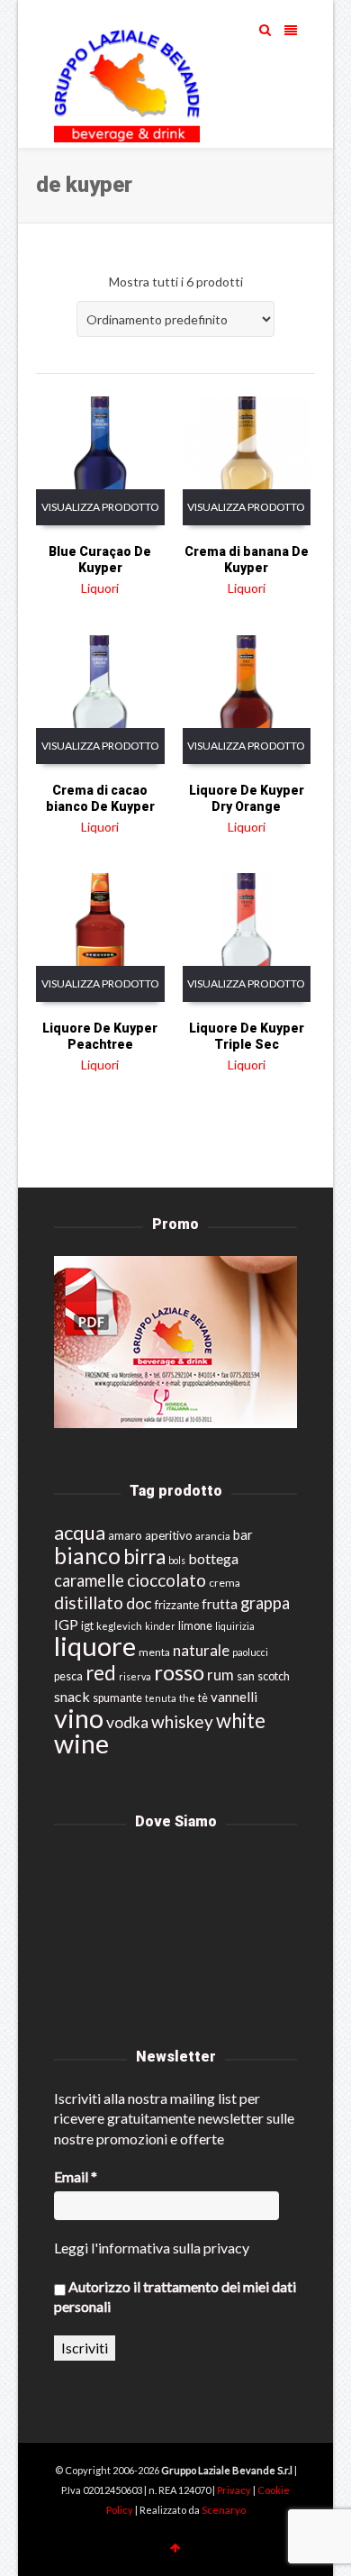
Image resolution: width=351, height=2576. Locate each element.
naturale (201, 1650)
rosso (179, 1672)
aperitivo (169, 1535)
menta (154, 1652)
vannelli (234, 1697)
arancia (213, 1536)
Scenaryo (224, 2510)
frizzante (177, 1605)
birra (144, 1557)
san (246, 1676)
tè (203, 1698)
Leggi (71, 2248)
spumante (117, 1698)
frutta (220, 1604)
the (187, 1698)
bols (177, 1560)
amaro (125, 1535)
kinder (160, 1626)
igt (87, 1625)
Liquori (100, 588)
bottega (213, 1558)
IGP (66, 1624)
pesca (68, 1676)
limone (195, 1626)
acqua (80, 1532)
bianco (87, 1556)
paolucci (250, 1652)
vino (79, 1718)
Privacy (235, 2490)
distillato (89, 1602)
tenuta (161, 1698)
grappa (265, 1603)
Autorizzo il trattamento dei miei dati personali (175, 2296)
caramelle (89, 1580)
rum (220, 1675)
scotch (274, 1676)
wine (81, 1743)
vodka (127, 1722)
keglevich (119, 1626)
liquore (95, 1646)
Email (76, 2176)
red (101, 1673)
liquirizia (235, 1626)
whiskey (182, 1721)
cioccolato (166, 1580)
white (241, 1720)
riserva (135, 1676)
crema (225, 1583)
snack (72, 1696)
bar (243, 1534)
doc (139, 1603)
